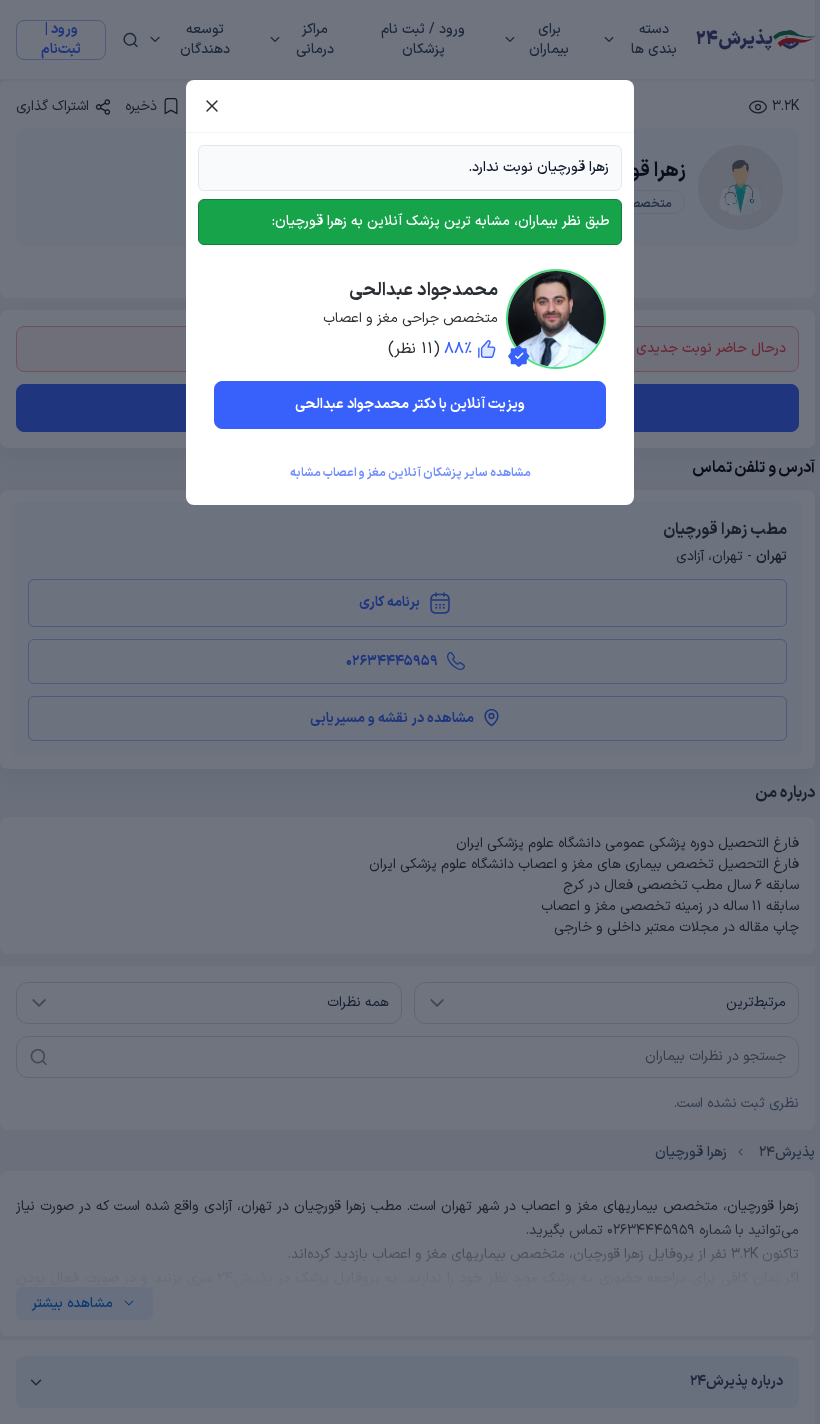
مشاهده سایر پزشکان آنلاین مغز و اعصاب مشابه (410, 473)
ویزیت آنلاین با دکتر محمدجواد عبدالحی (410, 404)
